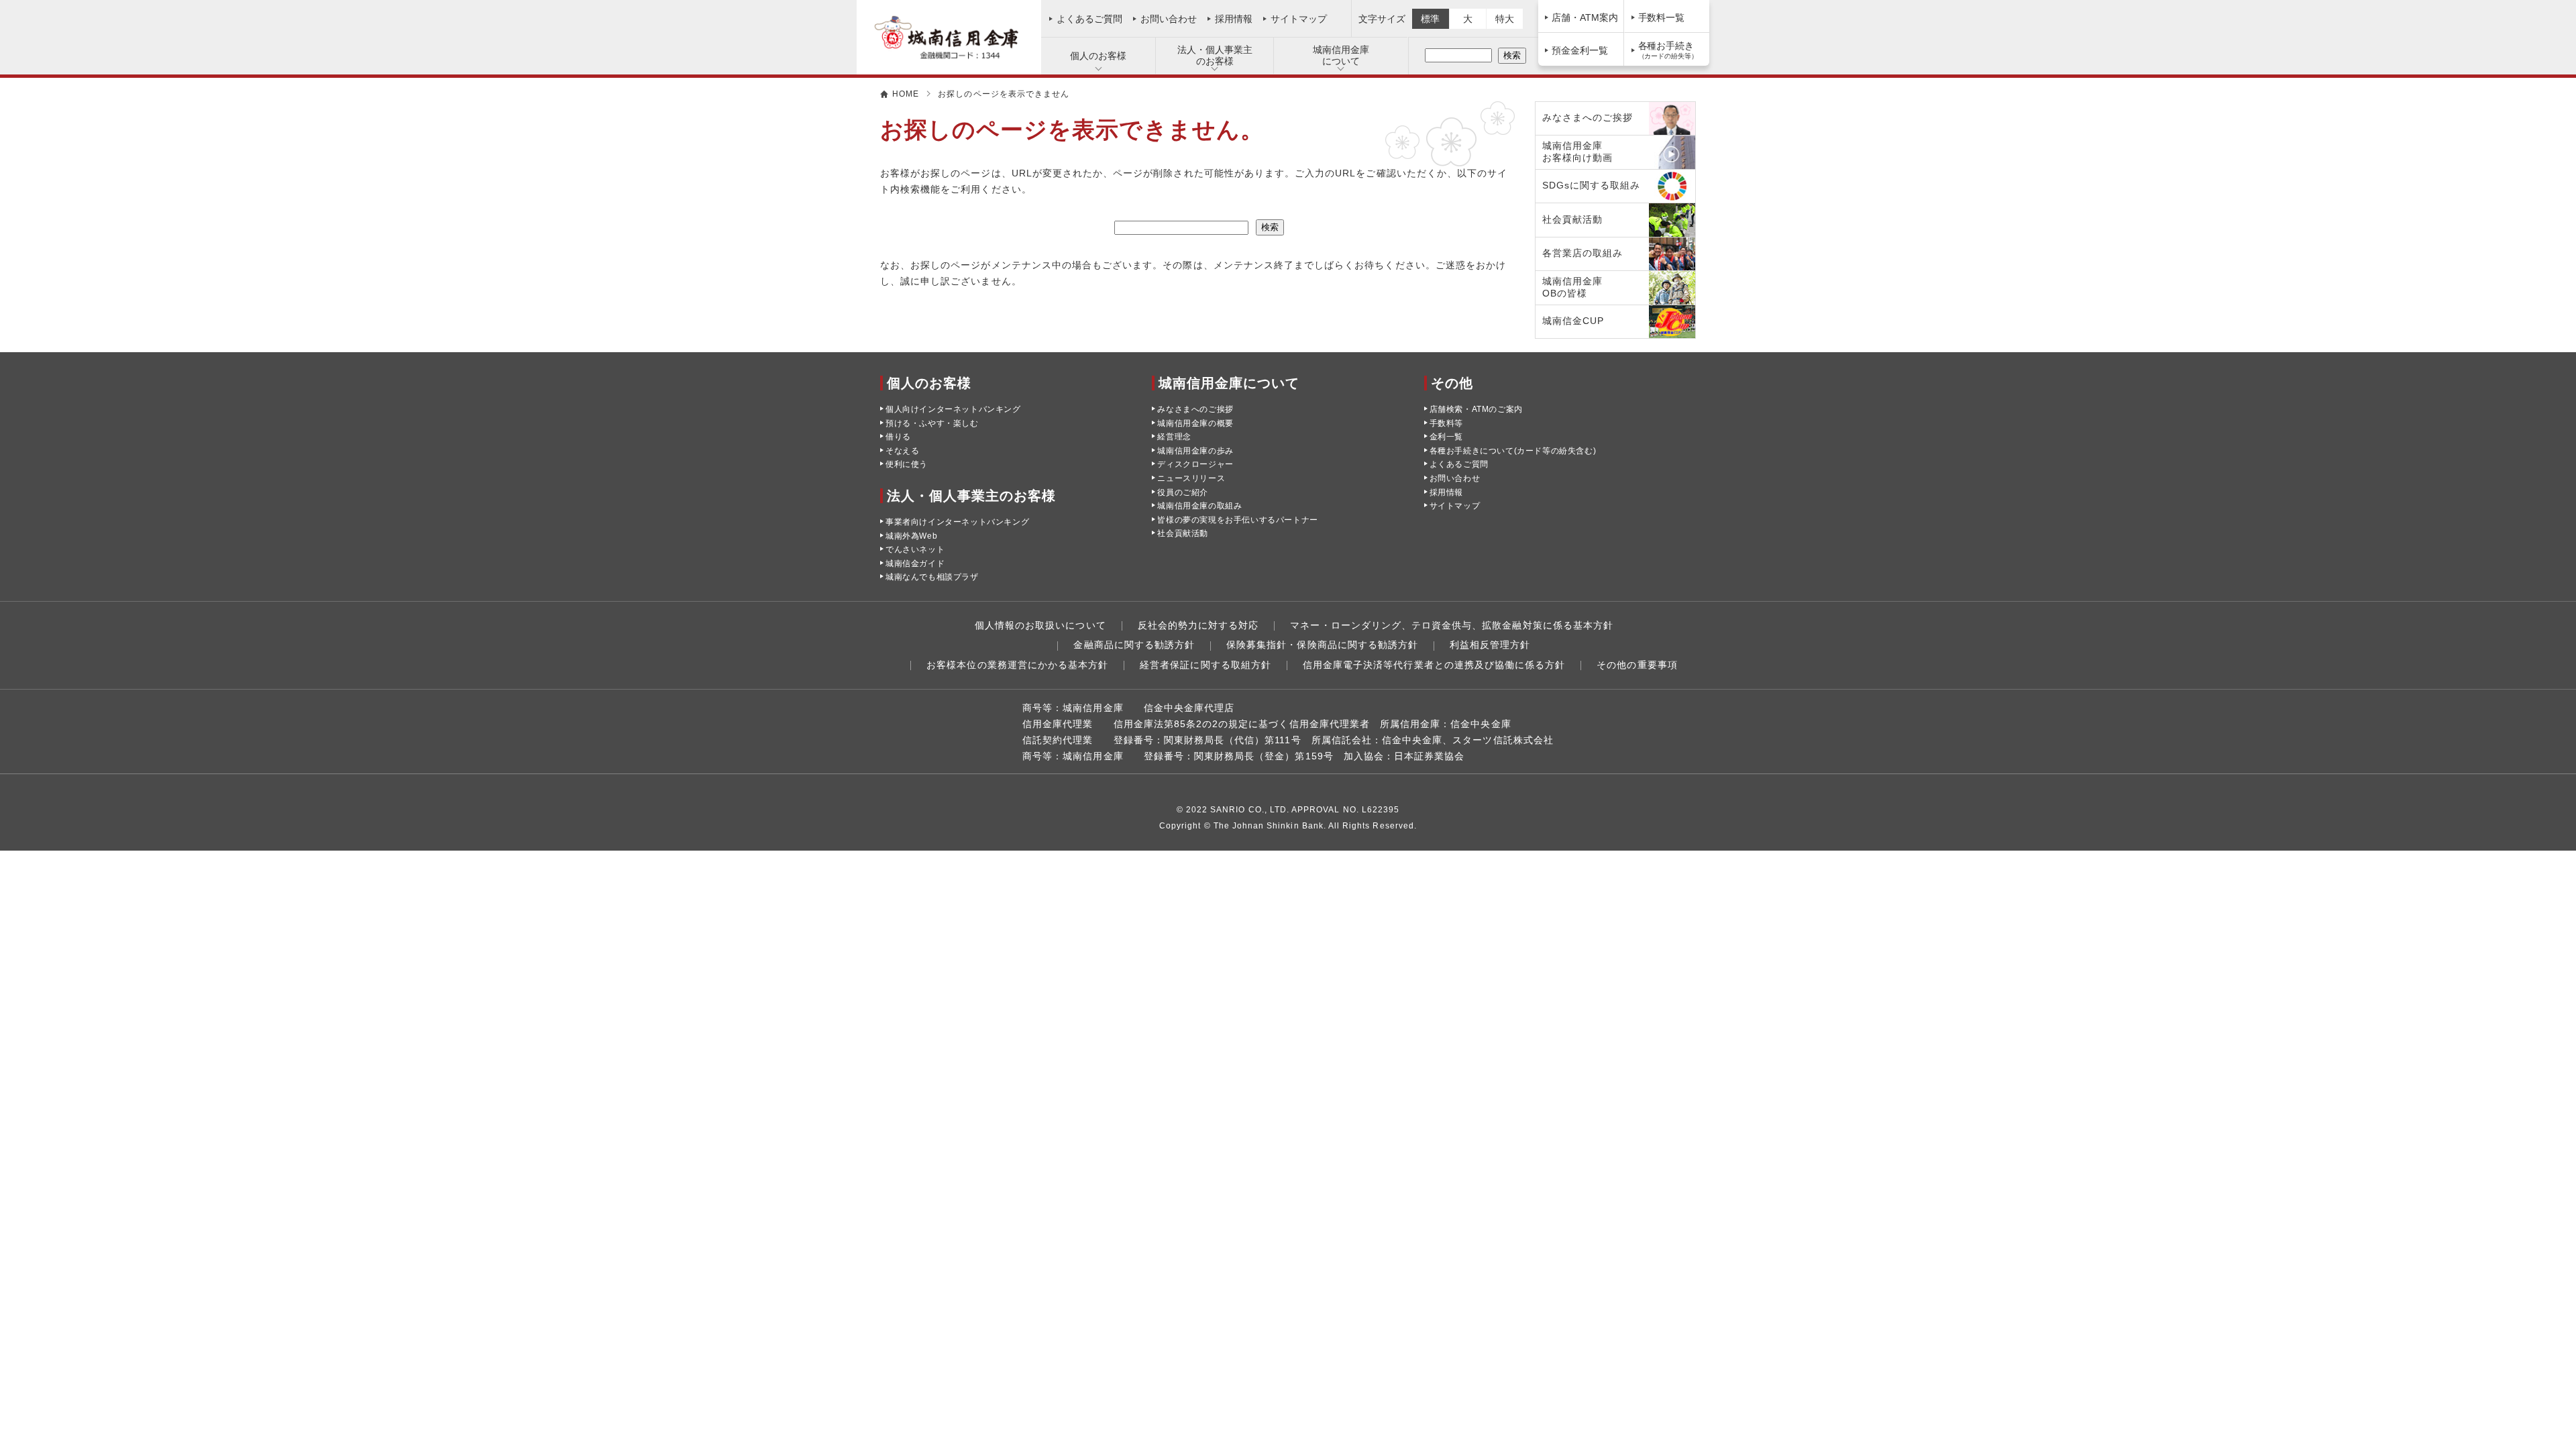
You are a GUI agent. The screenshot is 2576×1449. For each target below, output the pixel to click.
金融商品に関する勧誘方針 (1134, 645)
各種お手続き (1668, 50)
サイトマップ (1299, 19)
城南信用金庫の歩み (1195, 451)
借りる (898, 437)
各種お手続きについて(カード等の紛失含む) (1513, 451)
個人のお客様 (1098, 56)
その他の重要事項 (1637, 665)
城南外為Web (911, 536)
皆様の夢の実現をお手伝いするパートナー (1237, 520)
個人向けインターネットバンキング (953, 409)
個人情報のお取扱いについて (1040, 625)
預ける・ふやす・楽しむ (932, 423)
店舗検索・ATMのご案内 (1476, 409)
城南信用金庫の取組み (1199, 506)
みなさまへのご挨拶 (1195, 409)
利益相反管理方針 (1490, 645)
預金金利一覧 (1580, 50)
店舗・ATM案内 (1585, 17)
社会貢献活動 (1183, 533)
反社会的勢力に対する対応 (1198, 625)
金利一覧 (1446, 437)
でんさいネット (915, 549)
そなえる (902, 451)
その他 (1452, 383)
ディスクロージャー (1195, 464)
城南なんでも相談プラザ (932, 577)
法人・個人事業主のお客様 (1215, 55)
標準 (1430, 19)
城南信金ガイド (915, 563)
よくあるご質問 (1089, 19)
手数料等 (1446, 423)
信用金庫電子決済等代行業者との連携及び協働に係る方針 (1434, 665)
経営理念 (1174, 437)
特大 (1505, 19)
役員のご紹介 (1183, 492)
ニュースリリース (1191, 478)
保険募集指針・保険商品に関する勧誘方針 (1322, 645)
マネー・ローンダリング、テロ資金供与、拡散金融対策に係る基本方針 (1452, 625)
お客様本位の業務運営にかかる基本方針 (1017, 665)
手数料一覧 (1662, 17)
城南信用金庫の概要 (1195, 423)
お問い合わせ (1169, 19)
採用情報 (1234, 19)
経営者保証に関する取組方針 (1205, 665)
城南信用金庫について (1341, 55)
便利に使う (907, 464)
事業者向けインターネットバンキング (957, 522)
